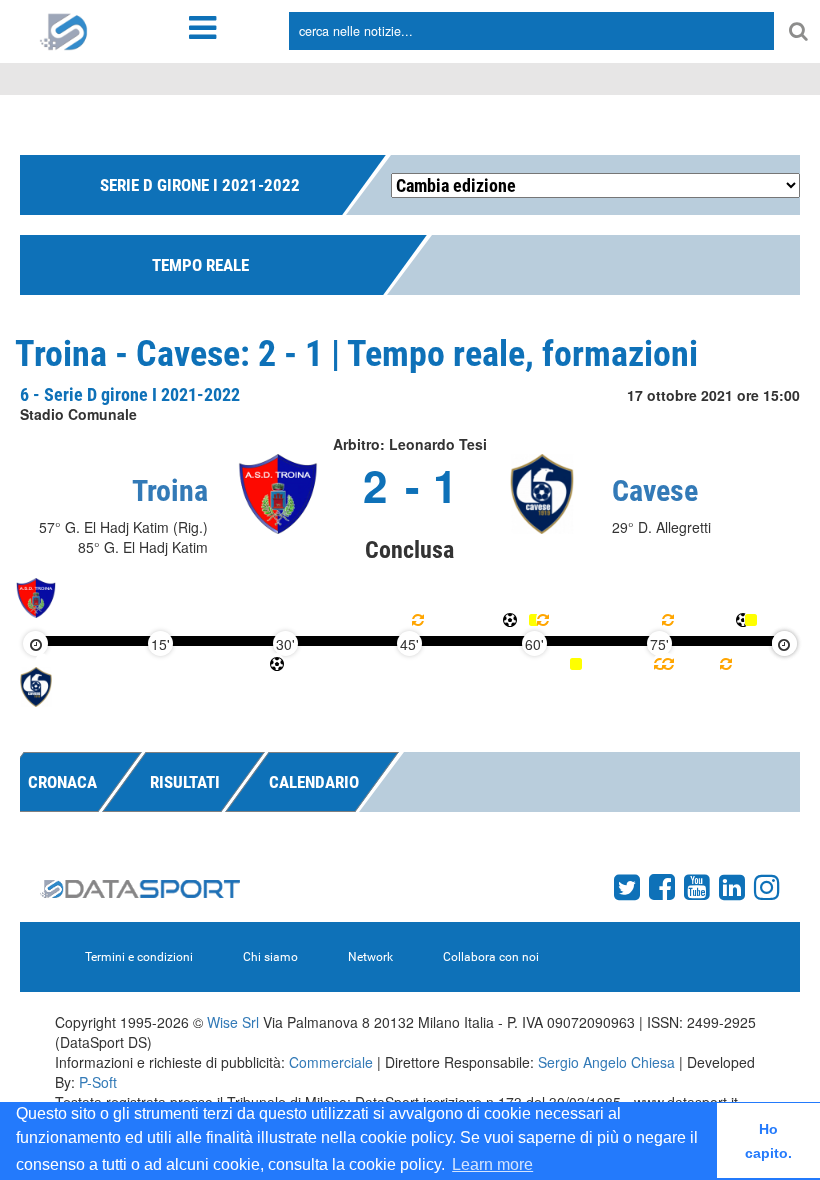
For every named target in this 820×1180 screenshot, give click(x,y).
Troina (170, 490)
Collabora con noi (491, 957)
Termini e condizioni (139, 957)
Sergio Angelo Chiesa (606, 1062)
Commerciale (331, 1062)
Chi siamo (270, 957)
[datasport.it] (64, 30)
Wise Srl (233, 1022)
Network (370, 957)
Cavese (655, 490)
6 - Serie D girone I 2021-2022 (130, 394)
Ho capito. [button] (768, 1141)
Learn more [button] (492, 1164)
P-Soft (98, 1082)
